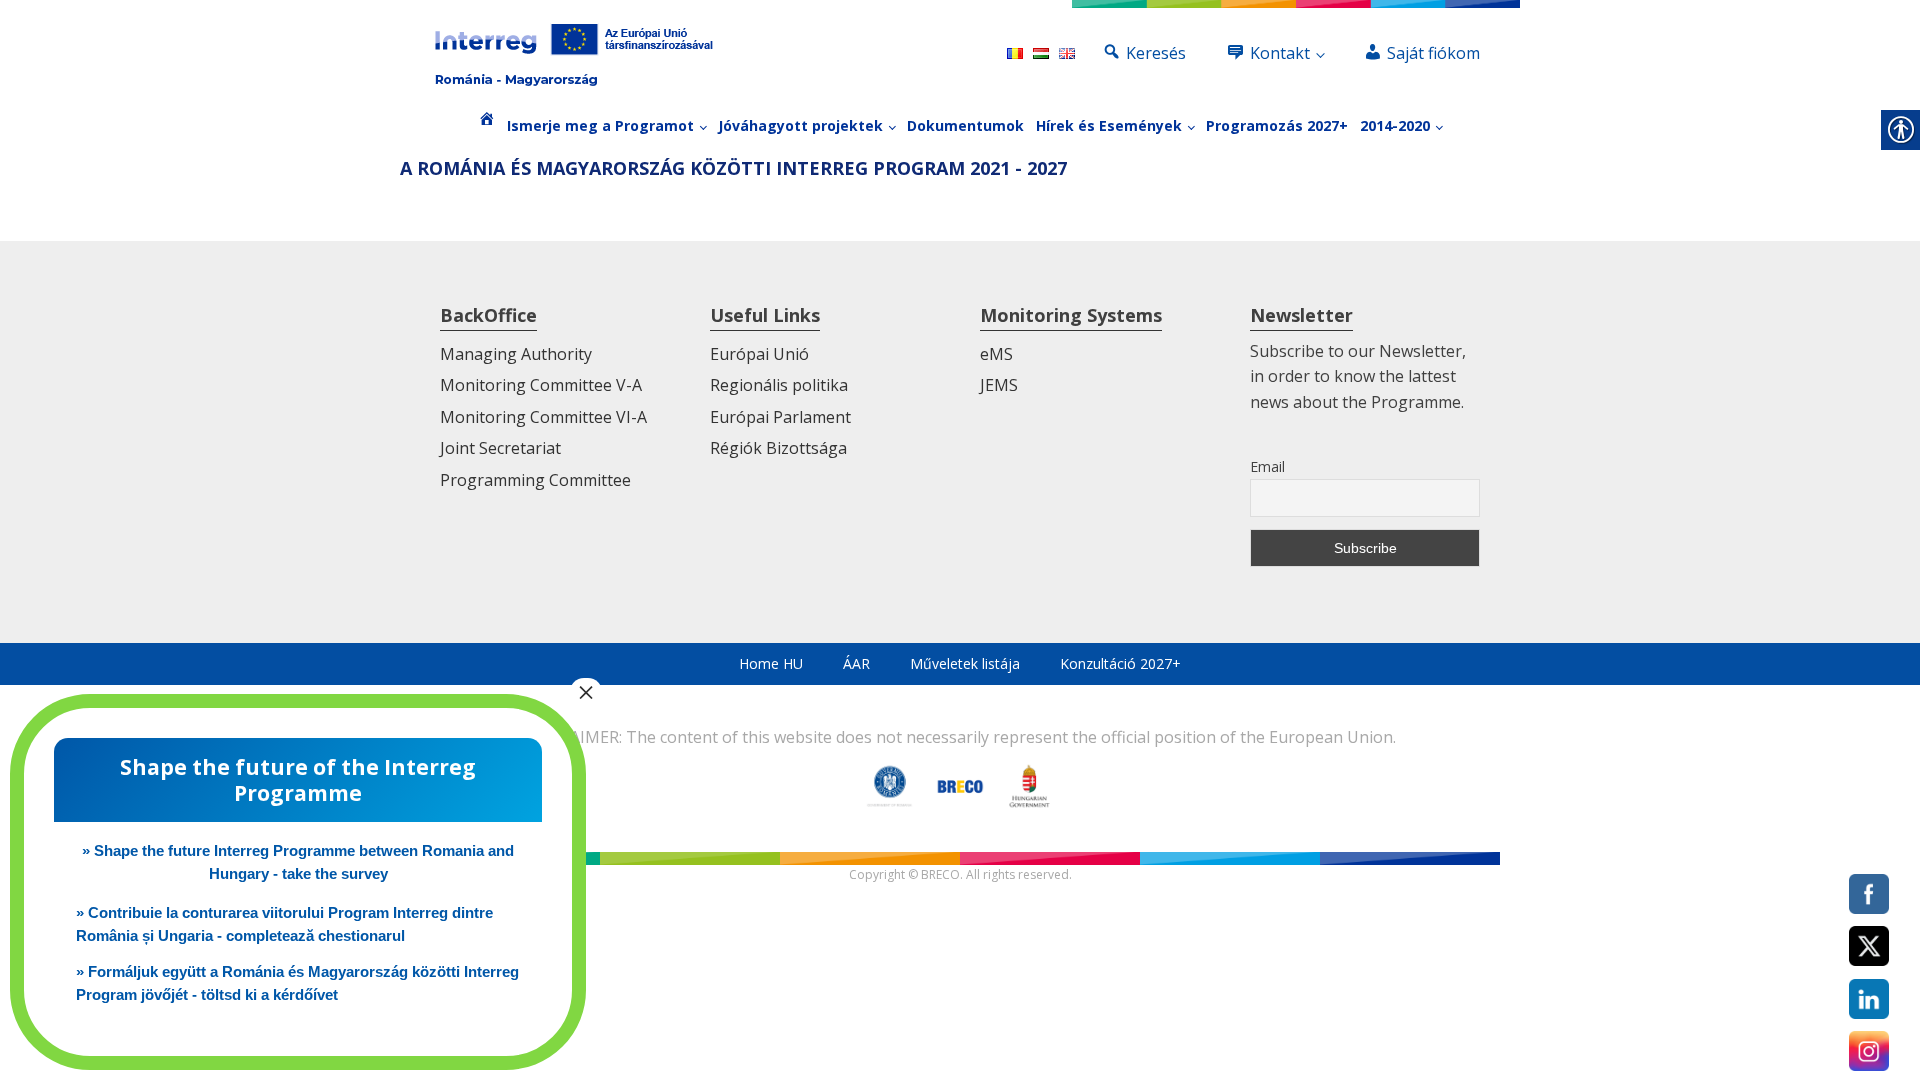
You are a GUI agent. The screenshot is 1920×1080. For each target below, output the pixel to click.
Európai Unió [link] (759, 354)
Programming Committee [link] (535, 480)
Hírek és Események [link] (1109, 125)
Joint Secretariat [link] (500, 448)
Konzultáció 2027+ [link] (1120, 663)
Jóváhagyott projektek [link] (800, 125)
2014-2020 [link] (1395, 125)
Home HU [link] (771, 663)
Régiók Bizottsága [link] (778, 448)
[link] (570, 54)
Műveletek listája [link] (965, 663)
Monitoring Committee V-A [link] (541, 385)
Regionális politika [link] (779, 385)
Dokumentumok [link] (965, 125)
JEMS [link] (999, 385)
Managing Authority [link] (516, 354)
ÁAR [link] (856, 663)
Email (1267, 466)
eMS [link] (996, 354)
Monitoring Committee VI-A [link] (543, 417)
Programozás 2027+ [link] (1277, 125)
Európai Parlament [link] (780, 417)
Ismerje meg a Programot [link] (600, 125)
